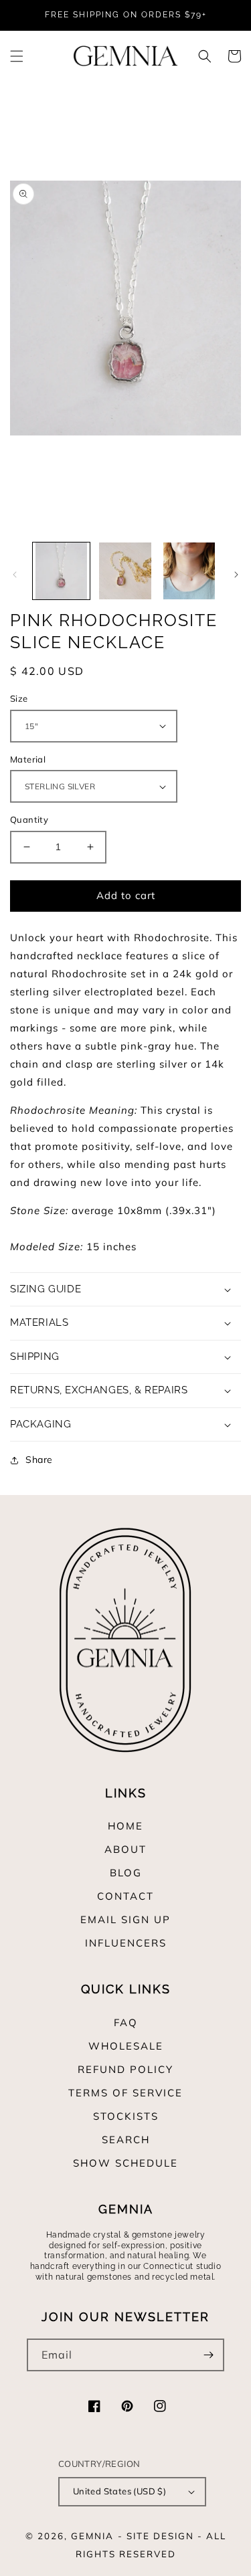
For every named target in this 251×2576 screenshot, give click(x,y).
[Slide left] (15, 575)
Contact (125, 1896)
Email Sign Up (125, 1919)
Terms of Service (125, 2093)
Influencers (126, 1943)
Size (19, 698)
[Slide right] (236, 575)
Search (126, 2140)
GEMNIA (92, 2536)
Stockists (126, 2116)
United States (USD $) (119, 2491)
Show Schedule (125, 2163)
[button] (17, 56)
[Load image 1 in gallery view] (61, 571)
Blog (126, 1873)
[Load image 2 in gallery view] (125, 571)
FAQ (126, 2022)
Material (28, 759)
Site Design (160, 2536)
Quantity (29, 819)
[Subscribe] (208, 2355)
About (125, 1849)
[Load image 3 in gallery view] (189, 571)
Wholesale (126, 2046)
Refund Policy (125, 2069)
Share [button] (39, 1460)
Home (125, 1826)
